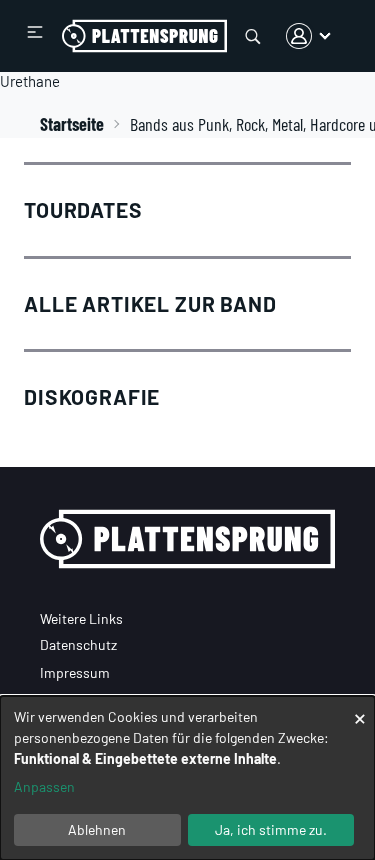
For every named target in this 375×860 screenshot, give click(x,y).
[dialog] (187, 778)
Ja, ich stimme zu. (271, 829)
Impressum (75, 672)
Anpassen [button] (44, 786)
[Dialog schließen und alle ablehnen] (360, 708)
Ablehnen (97, 829)
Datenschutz (78, 644)
